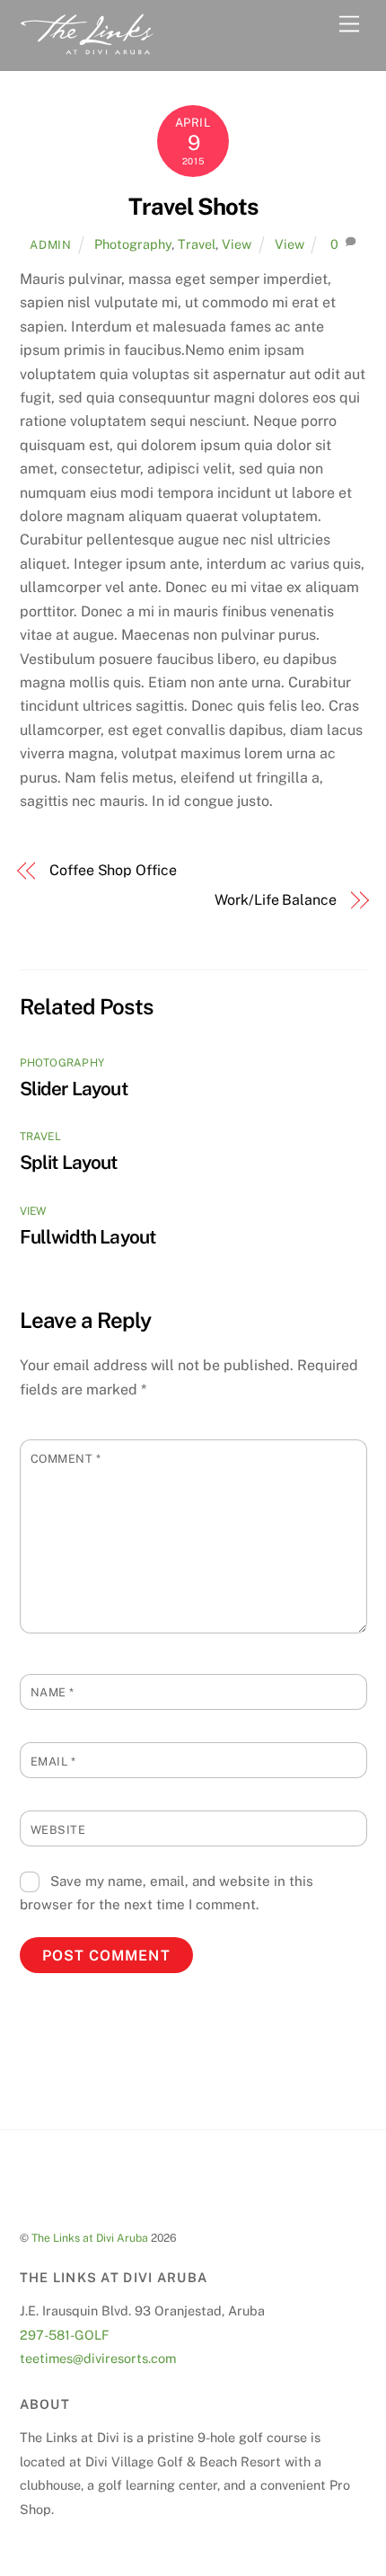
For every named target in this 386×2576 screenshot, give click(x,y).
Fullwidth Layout (88, 1237)
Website (58, 1830)
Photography (133, 244)
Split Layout (69, 1162)
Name (53, 1692)
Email (53, 1762)
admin (50, 245)
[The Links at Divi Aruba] (87, 48)
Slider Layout (74, 1089)
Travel (197, 244)
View (237, 244)
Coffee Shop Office (113, 870)
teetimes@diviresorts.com (98, 2358)
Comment (66, 1459)
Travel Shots (193, 207)
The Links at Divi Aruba (90, 2238)
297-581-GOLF (65, 2335)
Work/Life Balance (276, 900)
